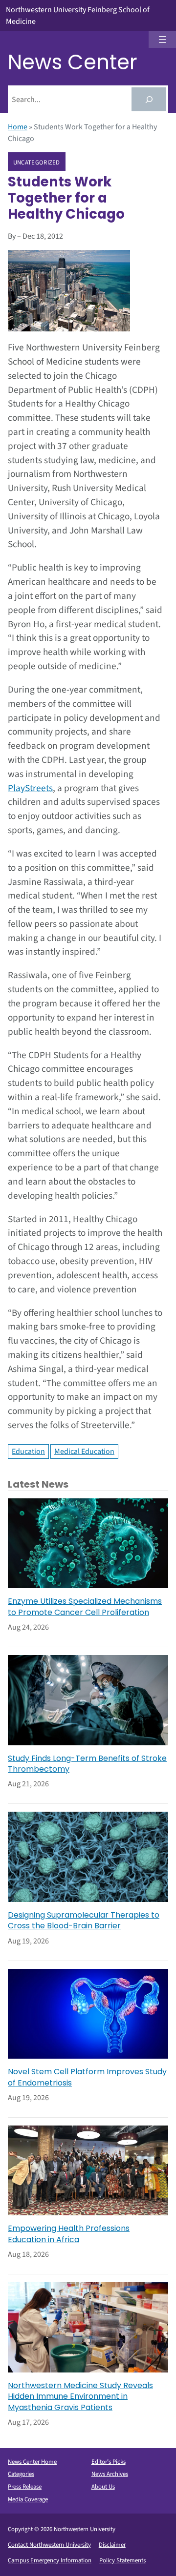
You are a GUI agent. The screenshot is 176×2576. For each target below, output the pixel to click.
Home (18, 127)
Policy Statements (122, 2560)
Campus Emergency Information (50, 2560)
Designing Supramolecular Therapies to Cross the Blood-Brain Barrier (84, 1921)
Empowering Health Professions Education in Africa (69, 2234)
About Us (103, 2487)
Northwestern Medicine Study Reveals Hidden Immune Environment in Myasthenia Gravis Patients (80, 2397)
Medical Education (84, 1452)
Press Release (25, 2487)
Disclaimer (112, 2545)
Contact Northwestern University (49, 2545)
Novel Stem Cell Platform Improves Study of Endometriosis (87, 2077)
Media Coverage (28, 2499)
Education (28, 1452)
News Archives (110, 2474)
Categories (21, 2474)
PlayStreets (30, 788)
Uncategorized (37, 162)
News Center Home (32, 2462)
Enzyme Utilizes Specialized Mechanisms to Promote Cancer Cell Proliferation (85, 1607)
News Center (73, 62)
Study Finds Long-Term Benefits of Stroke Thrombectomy (87, 1764)
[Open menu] (162, 40)
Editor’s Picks (109, 2462)
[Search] (149, 99)
